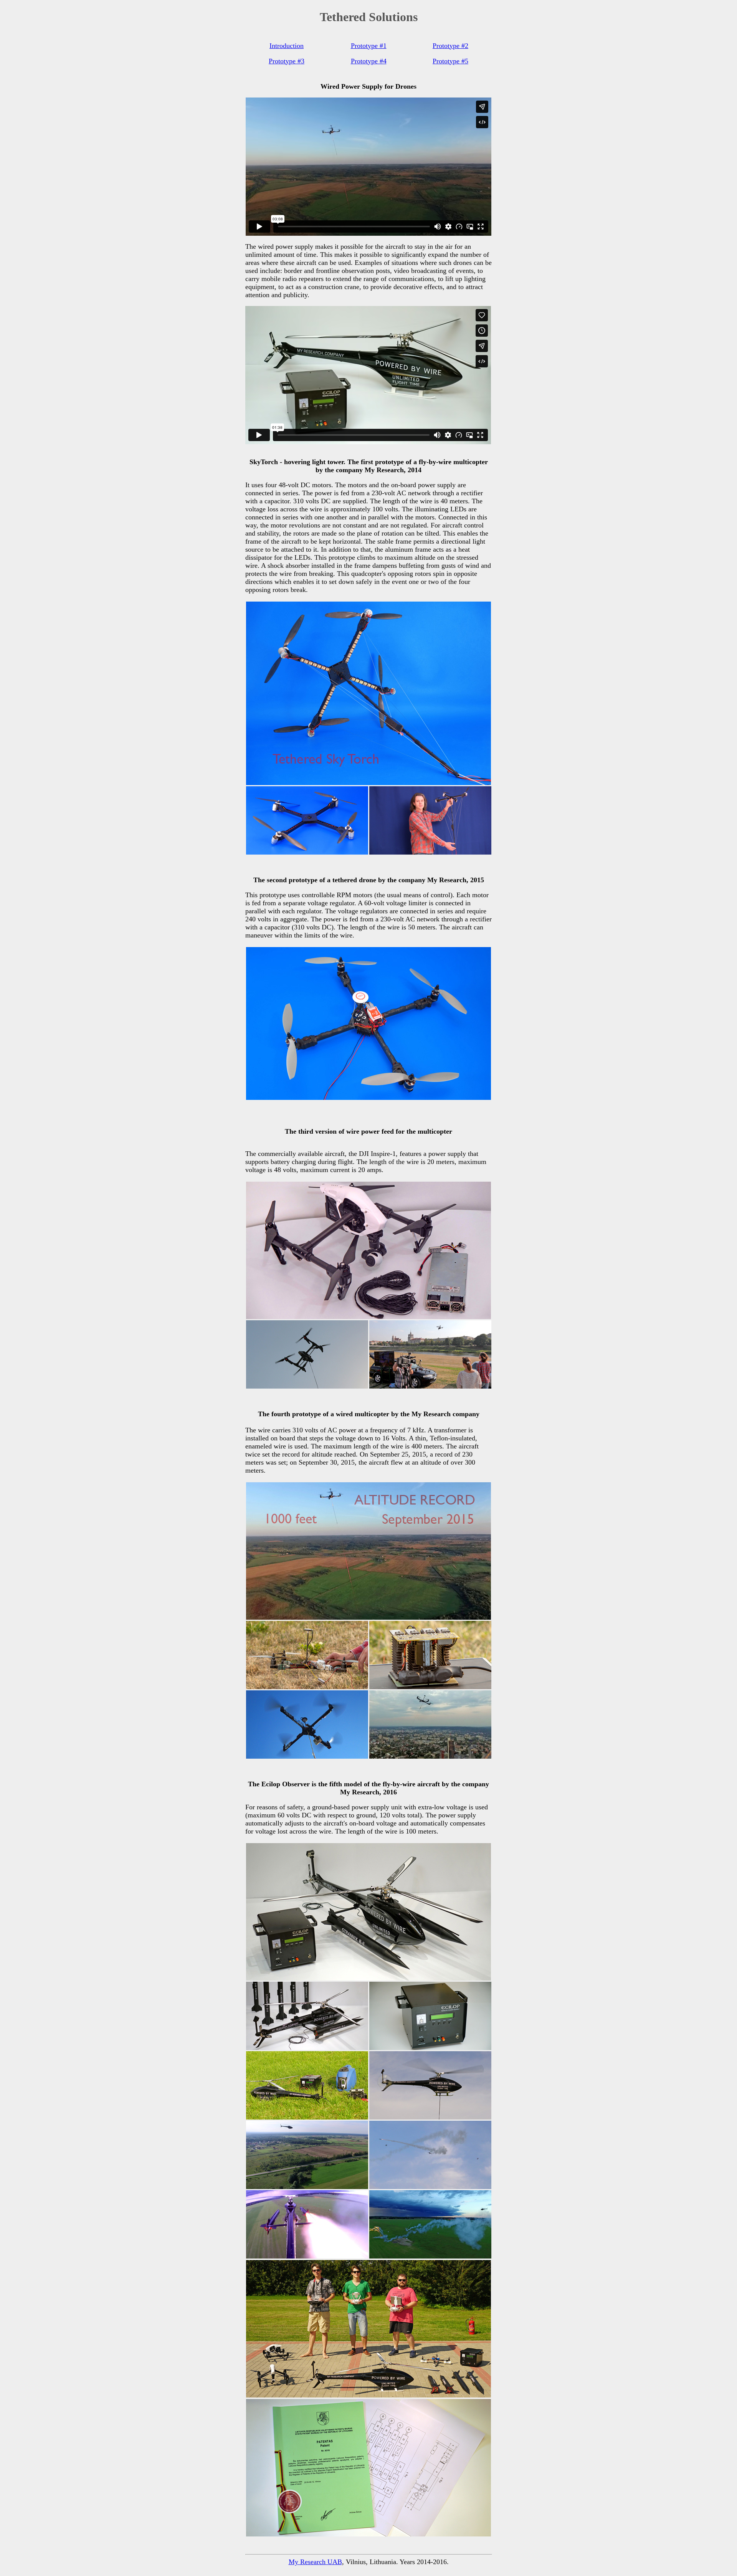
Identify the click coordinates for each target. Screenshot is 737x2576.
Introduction (287, 46)
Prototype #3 (287, 61)
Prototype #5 (450, 61)
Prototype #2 (450, 46)
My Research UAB (315, 2562)
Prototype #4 (369, 61)
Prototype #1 (369, 46)
